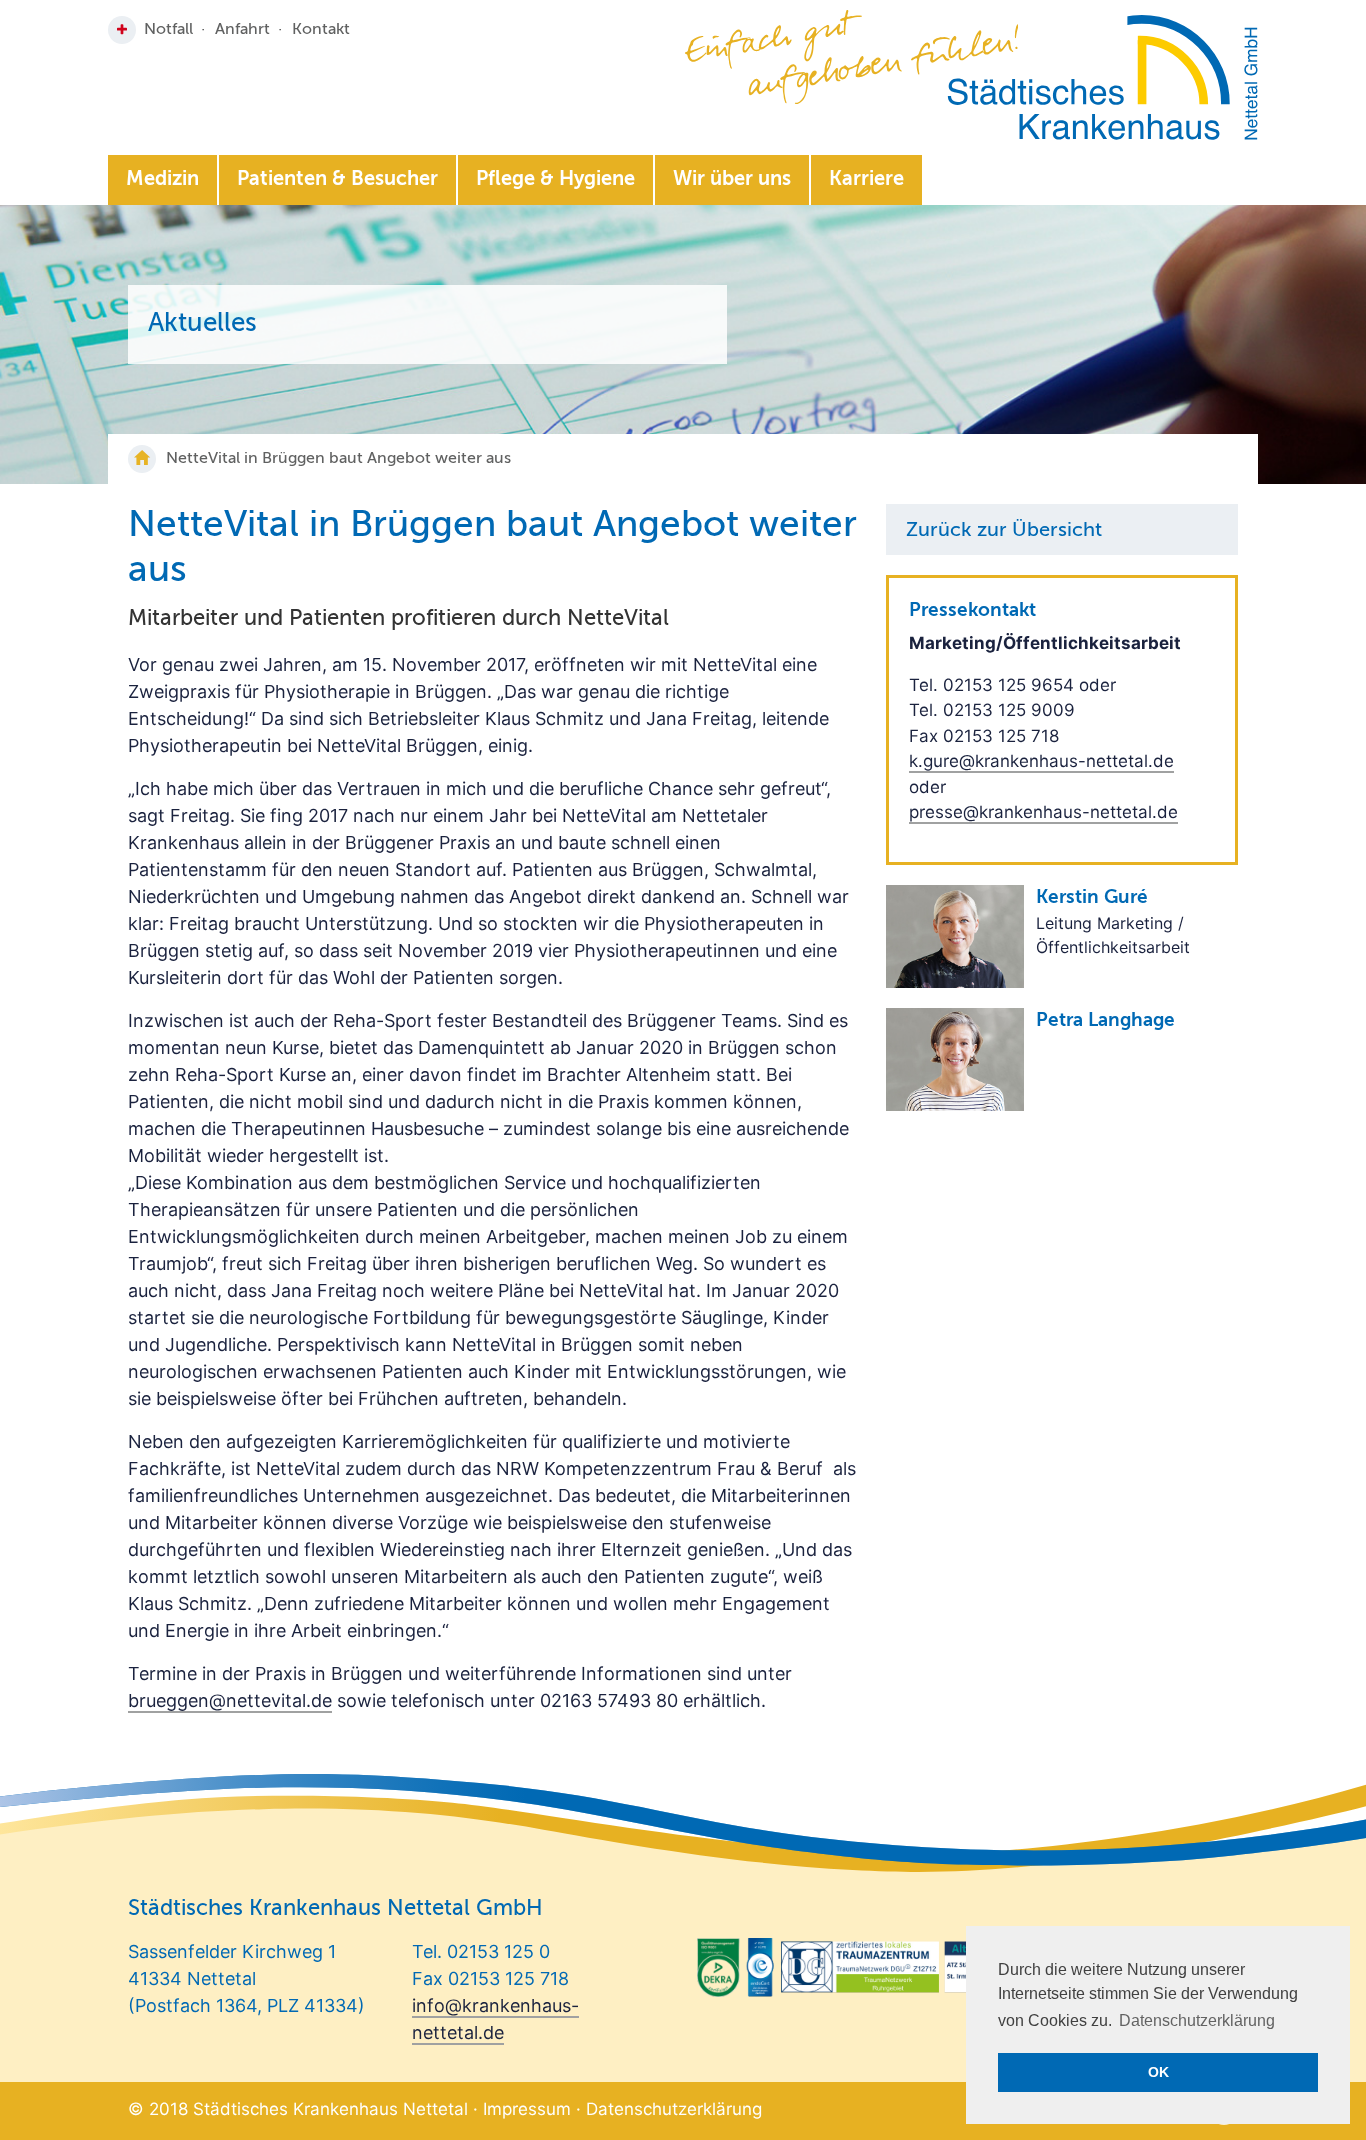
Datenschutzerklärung (674, 2109)
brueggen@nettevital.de (230, 1700)
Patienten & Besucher (337, 180)
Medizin (162, 180)
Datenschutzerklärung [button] (1197, 2020)
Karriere (866, 180)
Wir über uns (732, 180)
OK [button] (1158, 2072)
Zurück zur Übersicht (1004, 531)
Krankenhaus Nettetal (1102, 77)
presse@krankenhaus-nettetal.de (1043, 812)
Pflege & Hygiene (555, 180)
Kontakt (321, 30)
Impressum (527, 2109)
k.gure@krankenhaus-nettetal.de (1041, 761)
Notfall (168, 30)
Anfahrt (242, 30)
